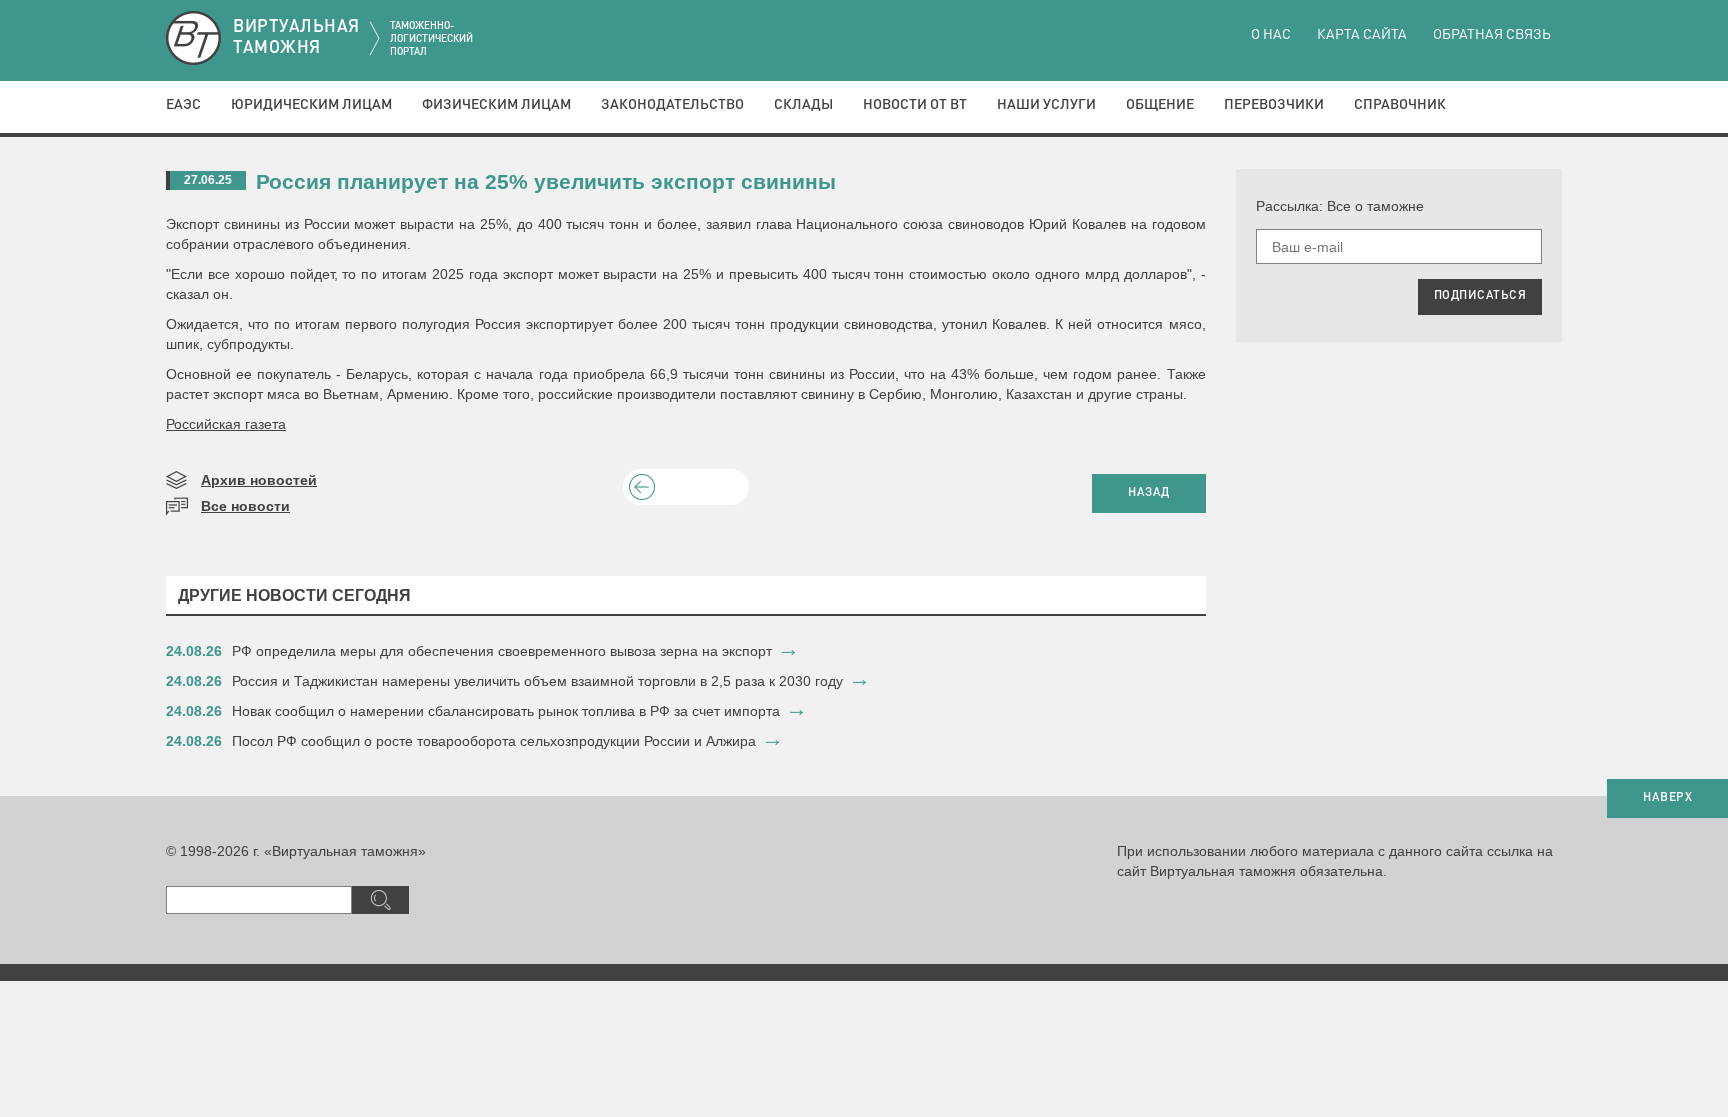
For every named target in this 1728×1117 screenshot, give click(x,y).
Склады (803, 105)
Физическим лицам (496, 105)
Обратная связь (1492, 35)
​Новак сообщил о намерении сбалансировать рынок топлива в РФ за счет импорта (506, 711)
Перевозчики (1274, 105)
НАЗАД (1149, 493)
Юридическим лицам (311, 105)
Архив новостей (259, 480)
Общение (1160, 105)
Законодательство (672, 105)
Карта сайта (1362, 35)
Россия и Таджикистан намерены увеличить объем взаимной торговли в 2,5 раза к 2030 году (537, 681)
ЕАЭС (183, 105)
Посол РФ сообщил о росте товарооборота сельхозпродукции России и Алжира (494, 741)
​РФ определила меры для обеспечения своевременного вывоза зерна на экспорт (502, 651)
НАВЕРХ (1667, 798)
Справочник (1400, 105)
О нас (1271, 35)
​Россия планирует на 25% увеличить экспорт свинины (546, 181)
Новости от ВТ (915, 105)
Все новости (245, 506)
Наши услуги (1046, 105)
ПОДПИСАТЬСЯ (1480, 296)
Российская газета (226, 424)
